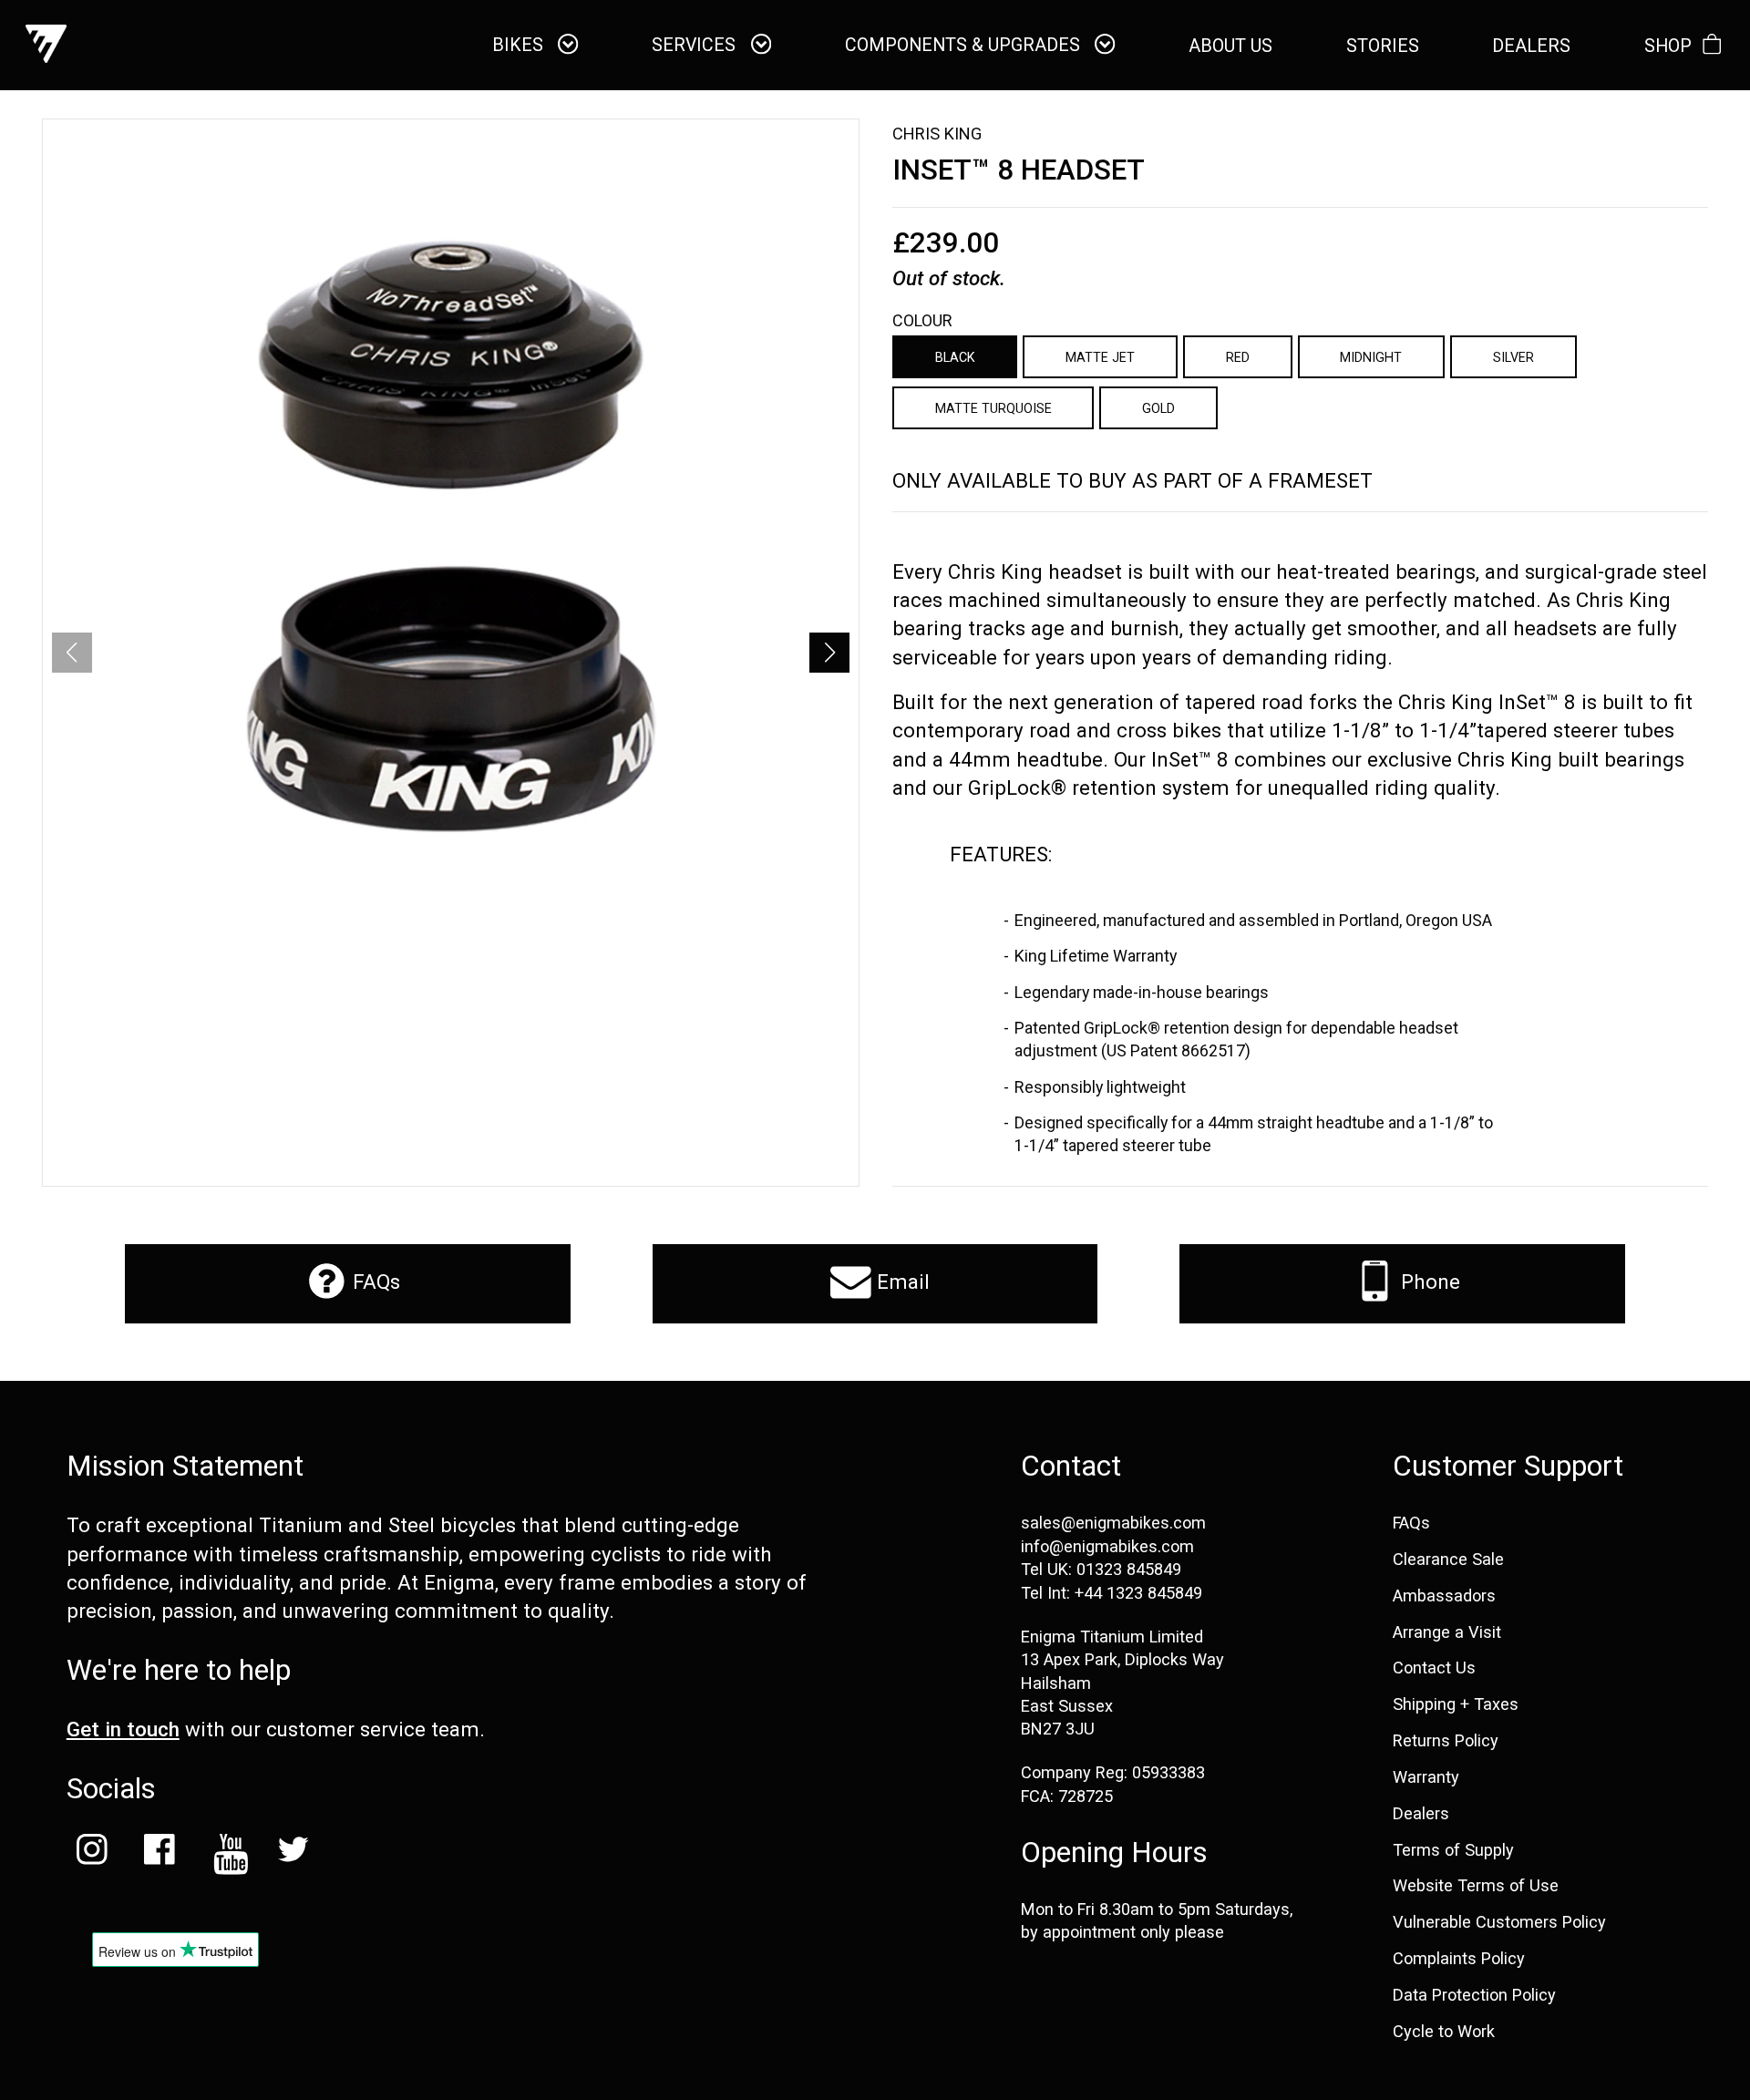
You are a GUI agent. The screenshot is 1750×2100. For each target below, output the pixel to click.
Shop (1668, 46)
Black (955, 357)
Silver (1513, 357)
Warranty (1426, 1777)
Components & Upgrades (965, 46)
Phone (1428, 1282)
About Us (1230, 46)
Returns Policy (1446, 1741)
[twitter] (293, 1854)
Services (696, 46)
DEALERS (1531, 46)
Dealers (1421, 1814)
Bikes (520, 46)
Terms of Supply (1453, 1850)
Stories (1383, 46)
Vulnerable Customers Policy (1499, 1922)
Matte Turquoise (993, 408)
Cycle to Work (1444, 2032)
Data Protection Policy (1474, 1995)
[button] (829, 653)
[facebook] (159, 1854)
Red (1238, 357)
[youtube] (226, 1854)
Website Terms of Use (1476, 1886)
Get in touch (123, 1729)
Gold (1158, 408)
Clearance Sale (1448, 1560)
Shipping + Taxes (1456, 1704)
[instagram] (92, 1854)
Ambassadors (1444, 1596)
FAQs (374, 1282)
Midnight (1371, 357)
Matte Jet (1100, 357)
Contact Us (1434, 1668)
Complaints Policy (1459, 1959)
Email (901, 1282)
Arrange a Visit (1447, 1632)
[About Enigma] (46, 45)
